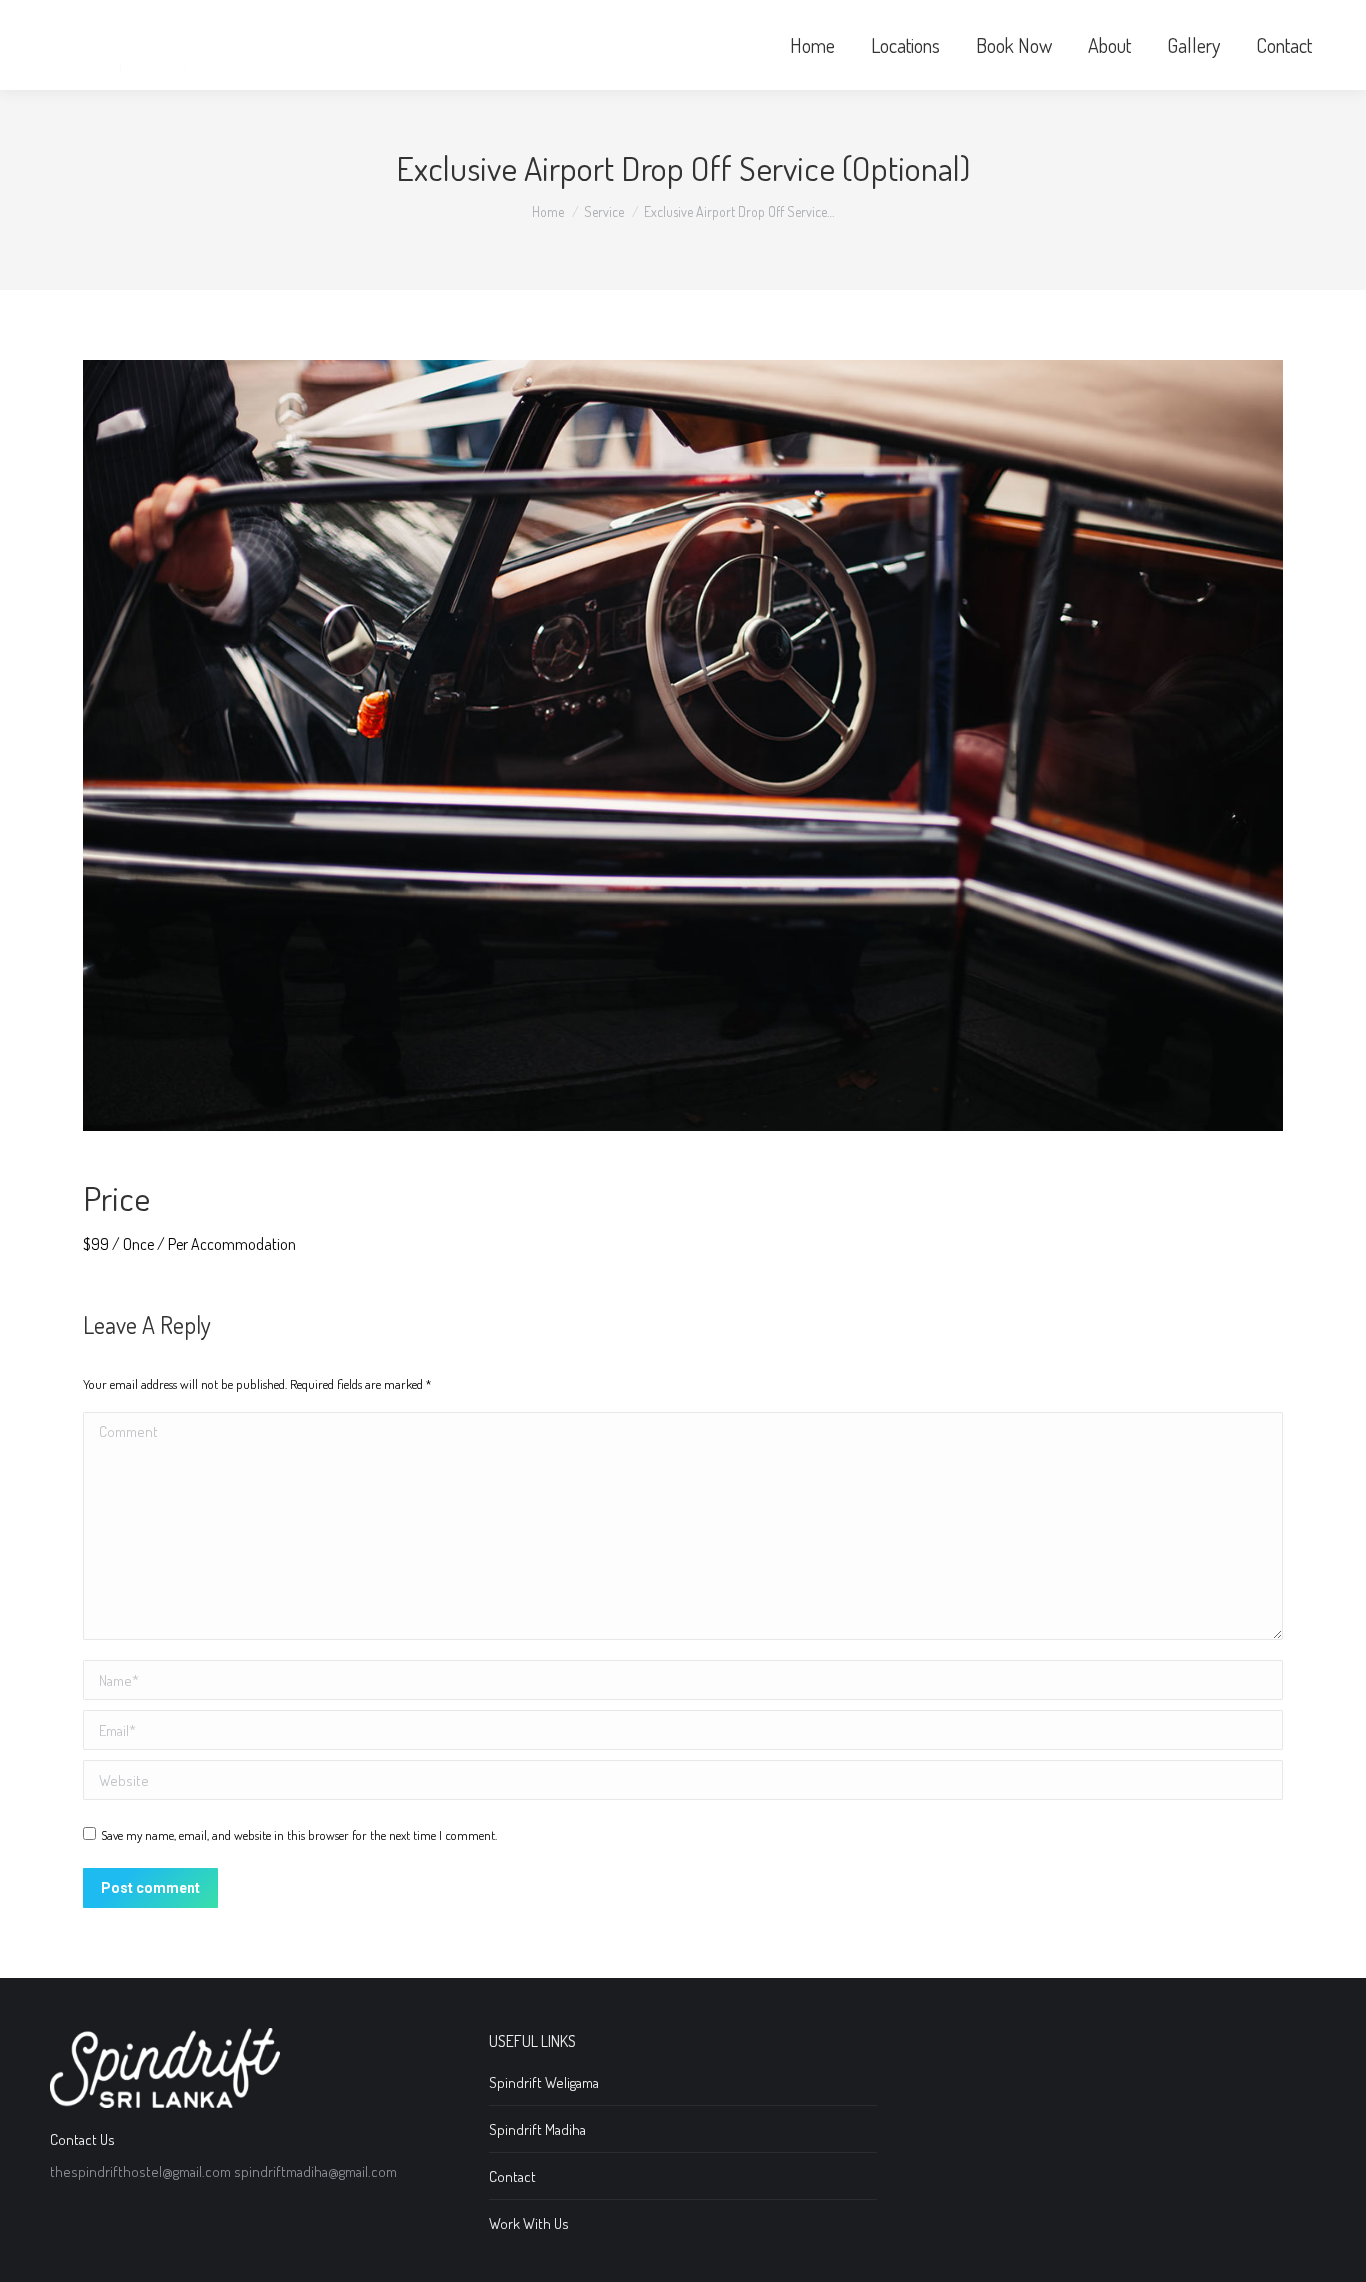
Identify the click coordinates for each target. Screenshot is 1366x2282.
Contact (512, 2176)
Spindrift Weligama (544, 2082)
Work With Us (529, 2223)
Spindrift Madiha (537, 2129)
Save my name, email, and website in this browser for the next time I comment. (299, 1835)
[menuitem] (812, 45)
